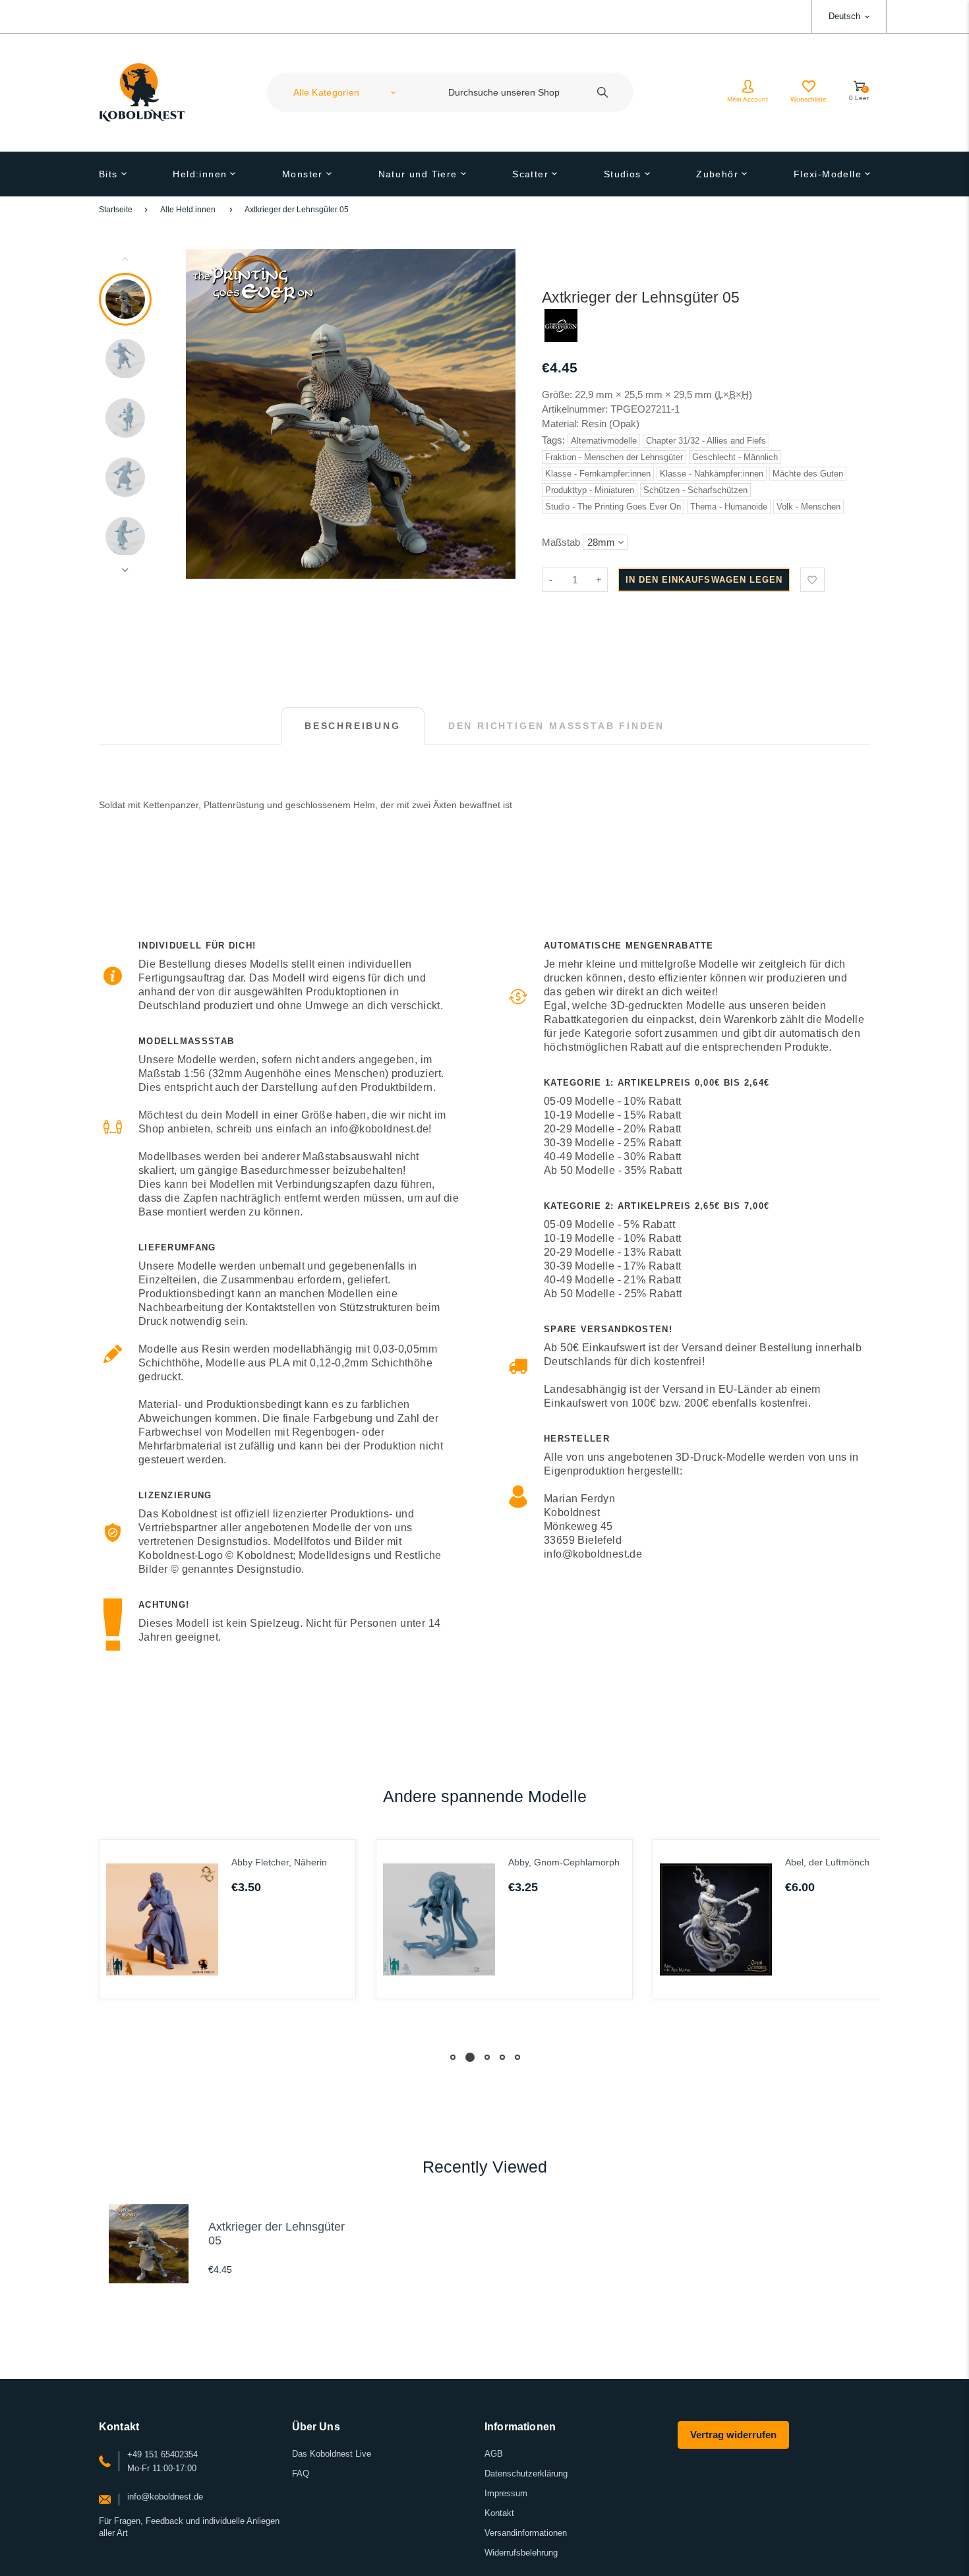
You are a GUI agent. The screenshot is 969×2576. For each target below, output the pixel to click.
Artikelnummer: (576, 409)
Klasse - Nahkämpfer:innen (712, 474)
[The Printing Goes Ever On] (561, 338)
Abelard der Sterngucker (580, 1862)
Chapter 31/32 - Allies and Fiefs (706, 441)
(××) (733, 395)
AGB (494, 2454)
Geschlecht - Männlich (735, 457)
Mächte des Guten (808, 474)
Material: (562, 424)
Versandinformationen (526, 2533)
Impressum (506, 2493)
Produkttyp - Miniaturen (590, 490)
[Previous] (202, 414)
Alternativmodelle (604, 441)
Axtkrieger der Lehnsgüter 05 (297, 210)
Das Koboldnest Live (332, 2454)
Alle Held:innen (188, 210)
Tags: (555, 440)
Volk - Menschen (808, 507)
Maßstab (561, 542)
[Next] (500, 414)
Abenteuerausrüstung (851, 1862)
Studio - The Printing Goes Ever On (613, 507)
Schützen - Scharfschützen (695, 490)
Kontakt (499, 2513)
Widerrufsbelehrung (521, 2553)
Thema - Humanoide (729, 507)
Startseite (116, 210)
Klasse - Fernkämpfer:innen (598, 474)
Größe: (557, 395)
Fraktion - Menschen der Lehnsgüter (614, 457)
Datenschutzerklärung (526, 2474)
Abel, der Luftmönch (295, 1862)
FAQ (301, 2474)
